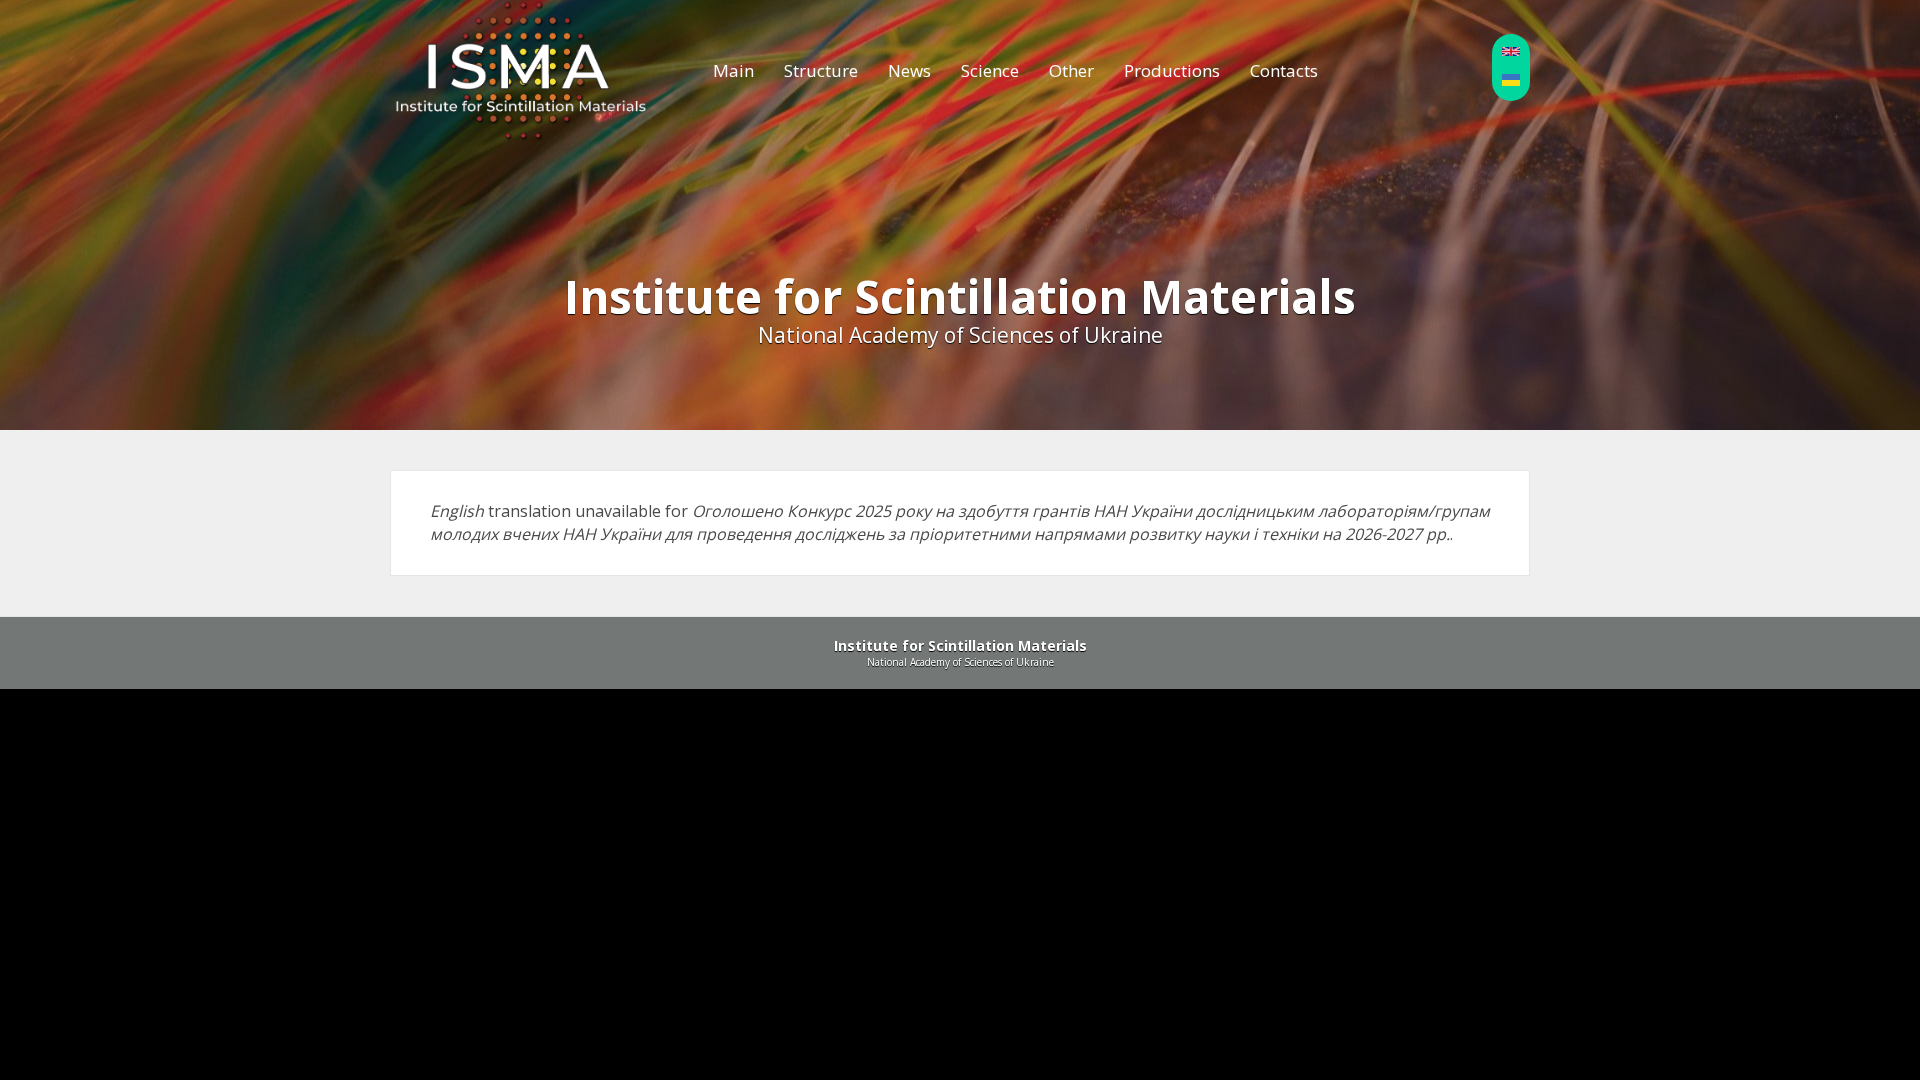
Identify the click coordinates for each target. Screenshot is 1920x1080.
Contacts (1284, 70)
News (909, 70)
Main (733, 70)
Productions (1172, 70)
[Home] (521, 71)
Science (990, 70)
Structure (821, 70)
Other (1071, 70)
